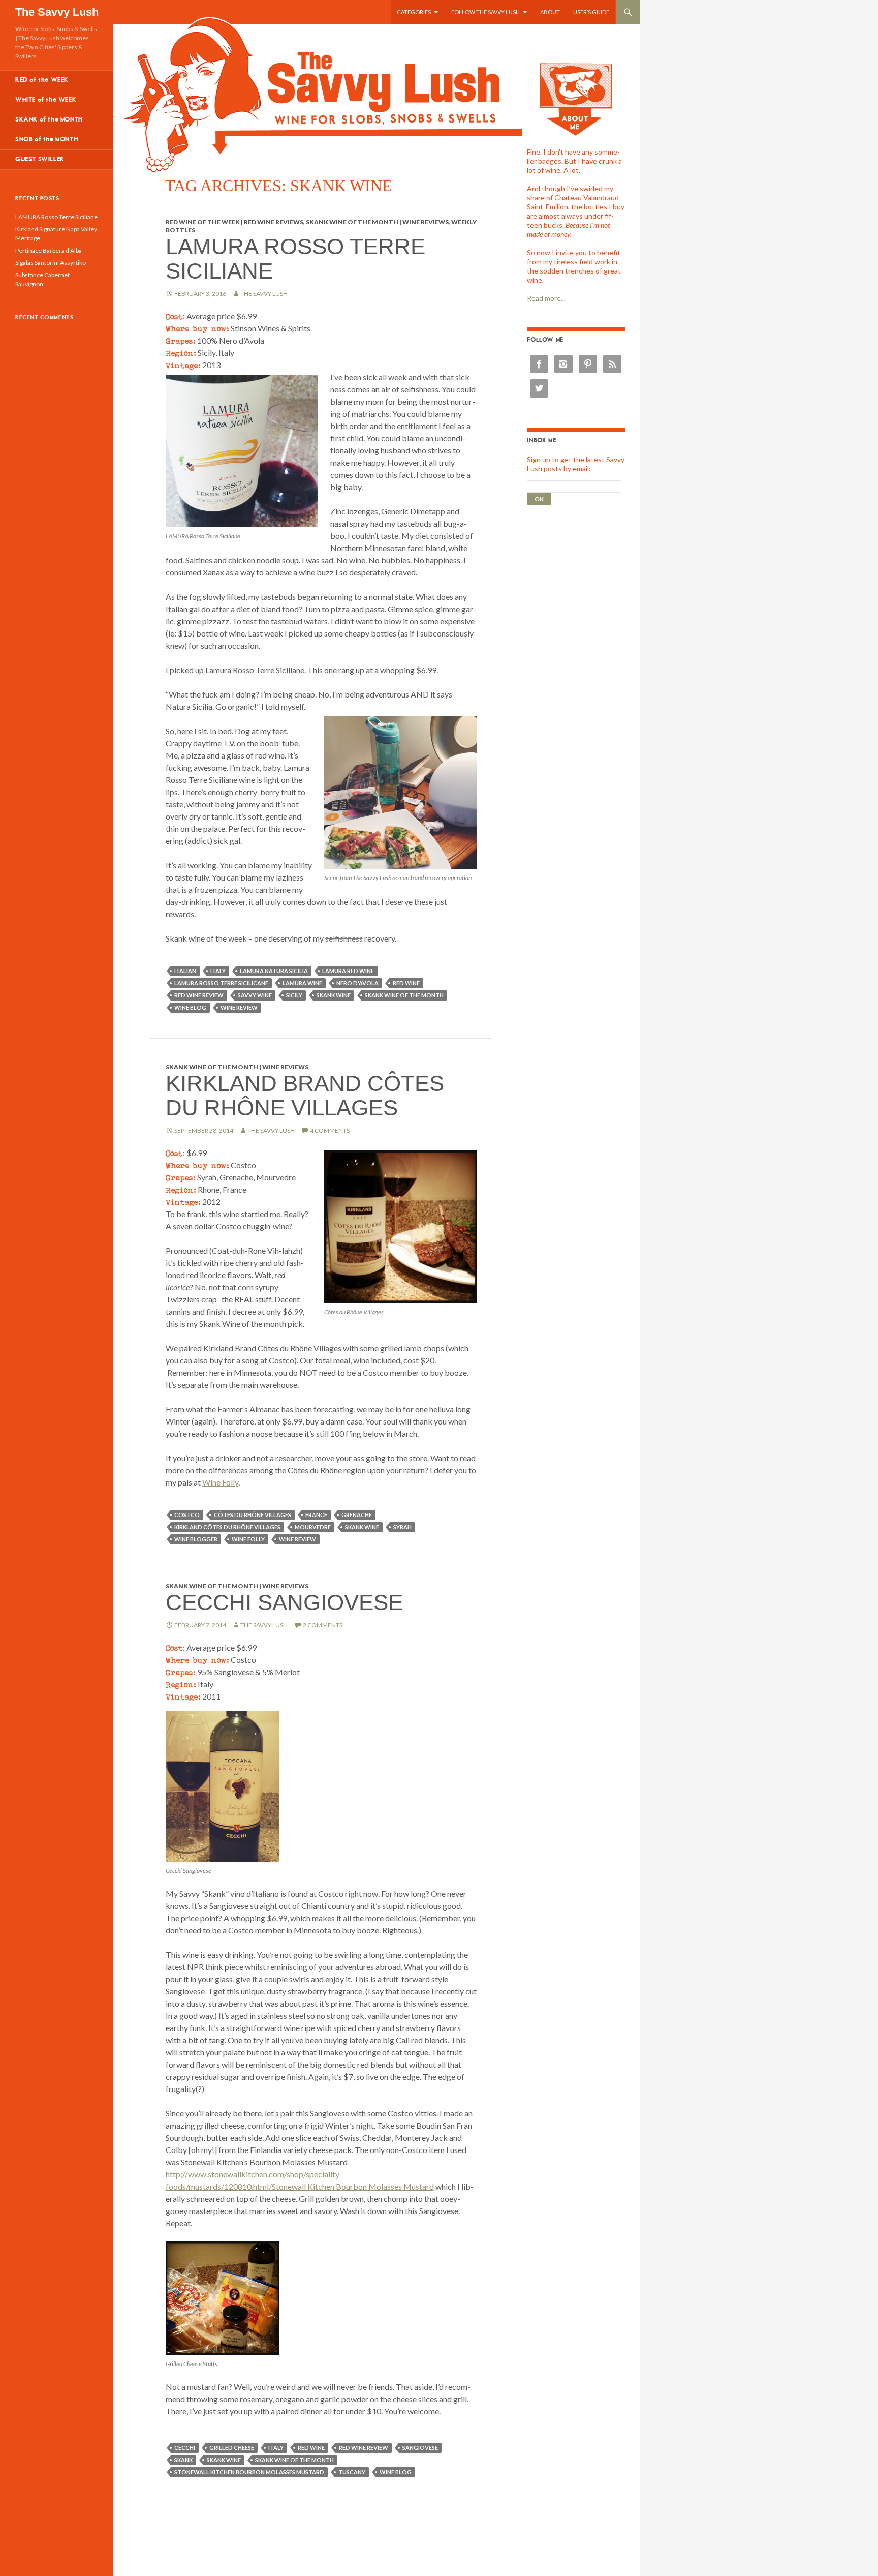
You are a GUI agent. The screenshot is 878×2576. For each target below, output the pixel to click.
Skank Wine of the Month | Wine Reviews (377, 222)
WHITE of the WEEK (46, 100)
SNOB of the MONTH (46, 140)
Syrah (402, 1527)
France (316, 1515)
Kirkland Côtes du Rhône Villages (227, 1527)
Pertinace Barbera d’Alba (49, 250)
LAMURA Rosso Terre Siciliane (295, 259)
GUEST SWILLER (40, 159)
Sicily (294, 995)
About (550, 12)
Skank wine (334, 995)
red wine (406, 983)
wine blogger (196, 1539)
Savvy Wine (255, 995)
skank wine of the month (404, 995)
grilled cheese (232, 2448)
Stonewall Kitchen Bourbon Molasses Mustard (249, 2472)
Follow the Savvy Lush (485, 12)
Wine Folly (220, 1482)
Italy (218, 971)
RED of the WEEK (42, 80)
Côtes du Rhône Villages (253, 1515)
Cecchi (185, 2448)
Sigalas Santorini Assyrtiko (51, 263)
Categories (414, 12)
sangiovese (420, 2448)
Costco (187, 1515)
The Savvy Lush (57, 12)
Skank (183, 2460)
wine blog (190, 1007)
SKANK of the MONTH (49, 120)
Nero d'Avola (357, 983)
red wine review (199, 995)
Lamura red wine (348, 971)
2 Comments (323, 1625)
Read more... (546, 298)
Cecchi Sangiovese (284, 1602)
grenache (357, 1515)
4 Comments (330, 1130)
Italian (185, 971)
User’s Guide (591, 12)
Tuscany (352, 2472)
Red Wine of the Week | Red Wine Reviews (234, 222)
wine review (239, 1007)
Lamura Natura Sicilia (274, 971)
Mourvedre (313, 1527)
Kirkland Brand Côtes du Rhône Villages (305, 1095)
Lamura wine (302, 983)
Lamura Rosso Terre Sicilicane (221, 983)
